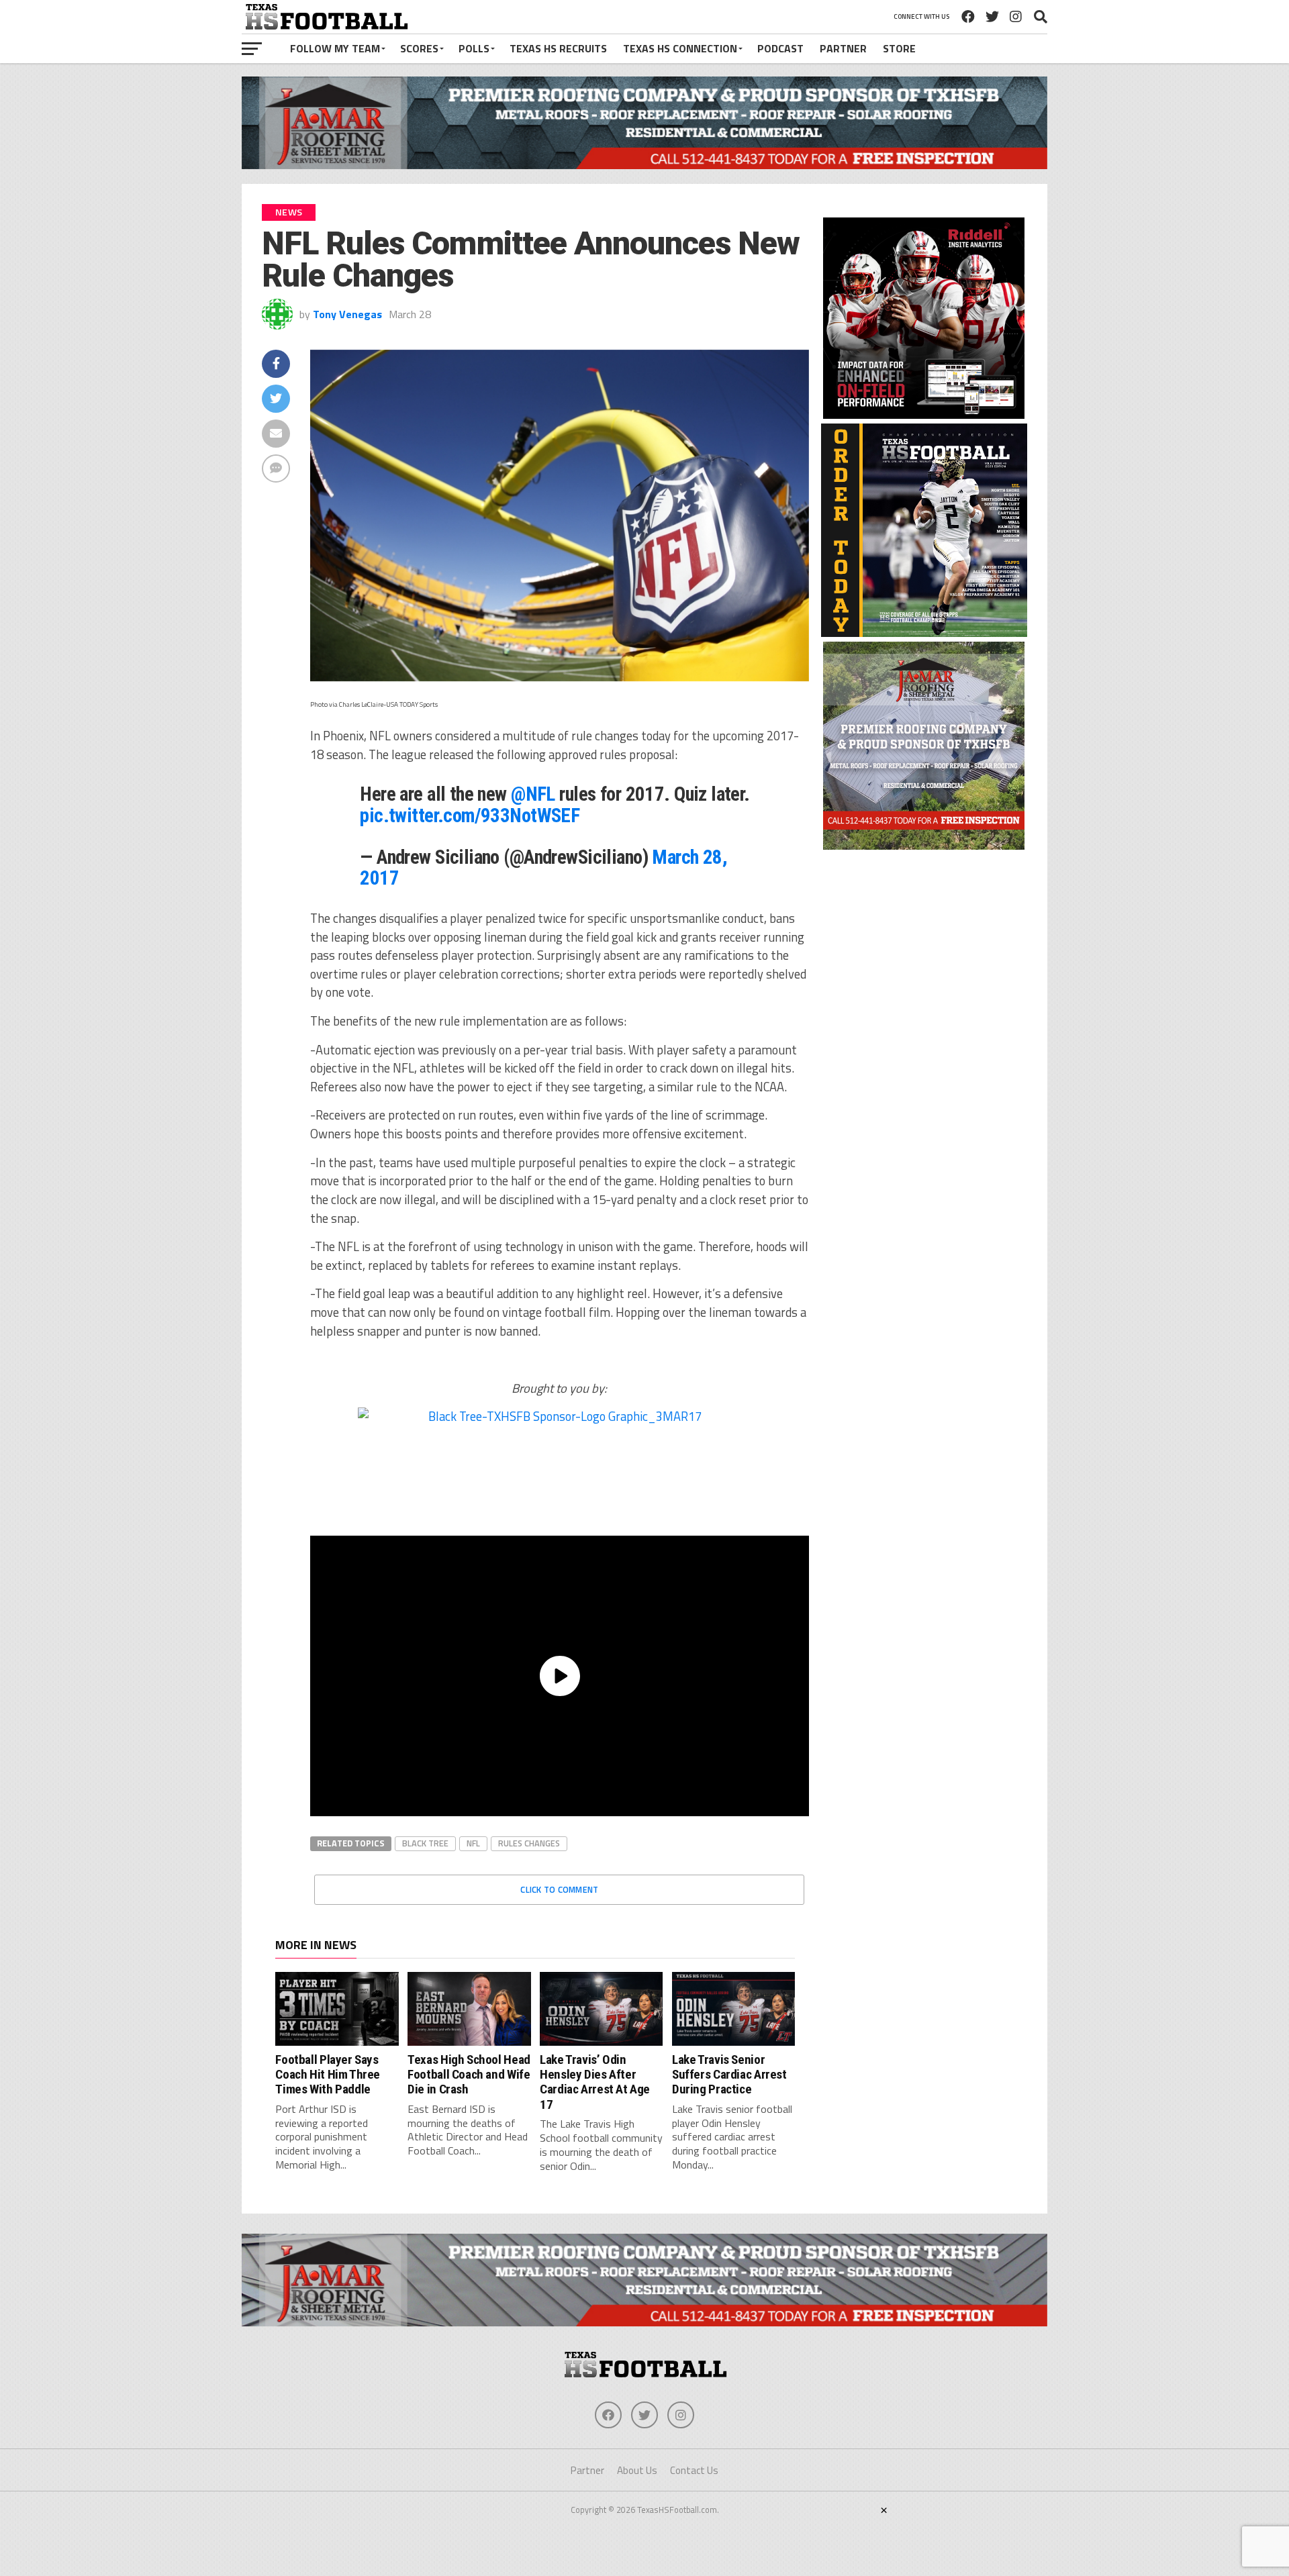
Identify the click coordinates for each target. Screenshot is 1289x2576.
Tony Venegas (347, 314)
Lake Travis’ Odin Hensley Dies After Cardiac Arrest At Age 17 (595, 2082)
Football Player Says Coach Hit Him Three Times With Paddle (328, 2075)
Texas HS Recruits (558, 48)
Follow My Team (335, 48)
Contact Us (694, 2470)
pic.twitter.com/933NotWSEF (470, 815)
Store (899, 48)
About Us (637, 2470)
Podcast (780, 48)
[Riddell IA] (924, 415)
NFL (473, 1843)
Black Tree (425, 1843)
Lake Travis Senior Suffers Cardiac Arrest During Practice (729, 2075)
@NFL (533, 794)
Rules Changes (529, 1843)
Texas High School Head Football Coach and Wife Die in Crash (469, 2075)
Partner (843, 48)
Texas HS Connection (680, 48)
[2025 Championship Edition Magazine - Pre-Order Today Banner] (924, 633)
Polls (474, 48)
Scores (419, 48)
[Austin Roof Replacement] (924, 846)
